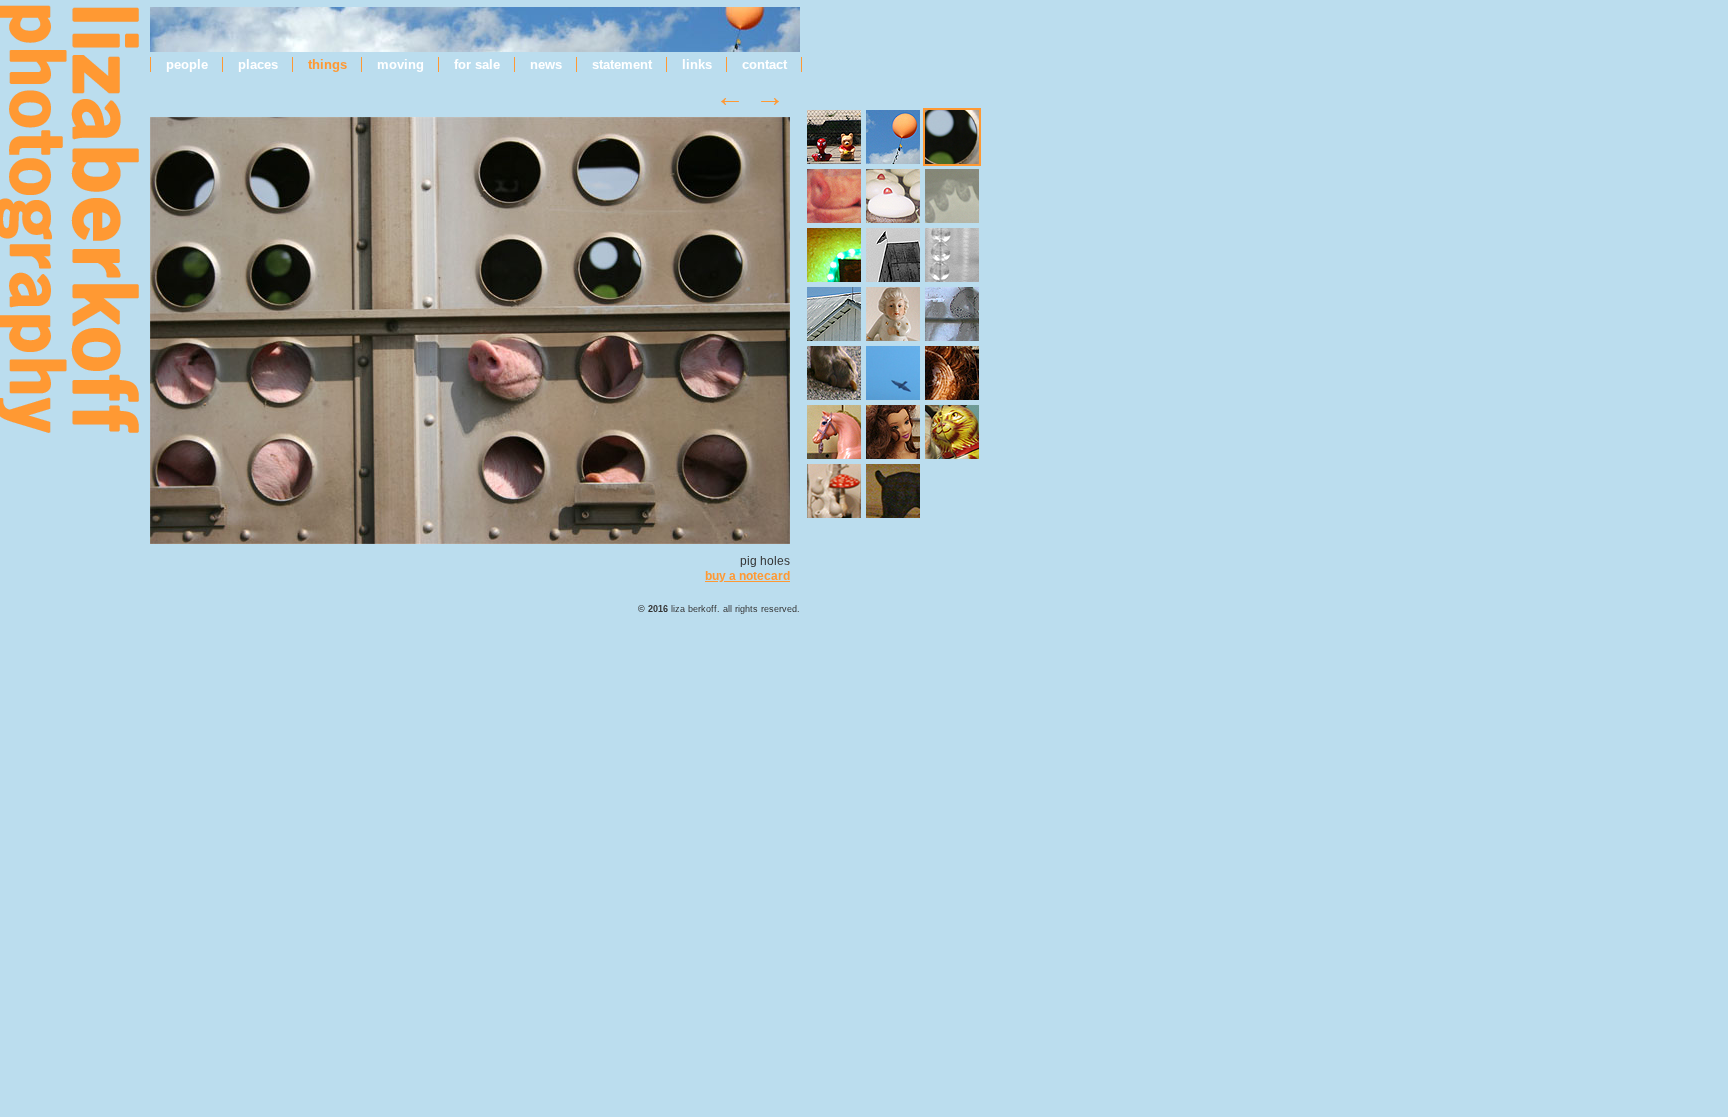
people (187, 64)
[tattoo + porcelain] (893, 314)
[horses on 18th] (834, 432)
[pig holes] (470, 540)
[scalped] (952, 373)
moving (400, 64)
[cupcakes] (893, 196)
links (697, 64)
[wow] (952, 196)
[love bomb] (834, 255)
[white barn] (834, 314)
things (327, 64)
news (546, 64)
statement (622, 64)
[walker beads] (952, 255)
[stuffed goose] (893, 373)
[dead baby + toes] (834, 373)
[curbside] (834, 137)
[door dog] (893, 491)
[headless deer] (952, 314)
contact (764, 64)
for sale (477, 64)
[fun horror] (952, 432)
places (258, 64)
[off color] (893, 432)
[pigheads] (834, 196)
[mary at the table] (834, 491)
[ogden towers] (893, 255)
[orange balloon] (893, 137)
